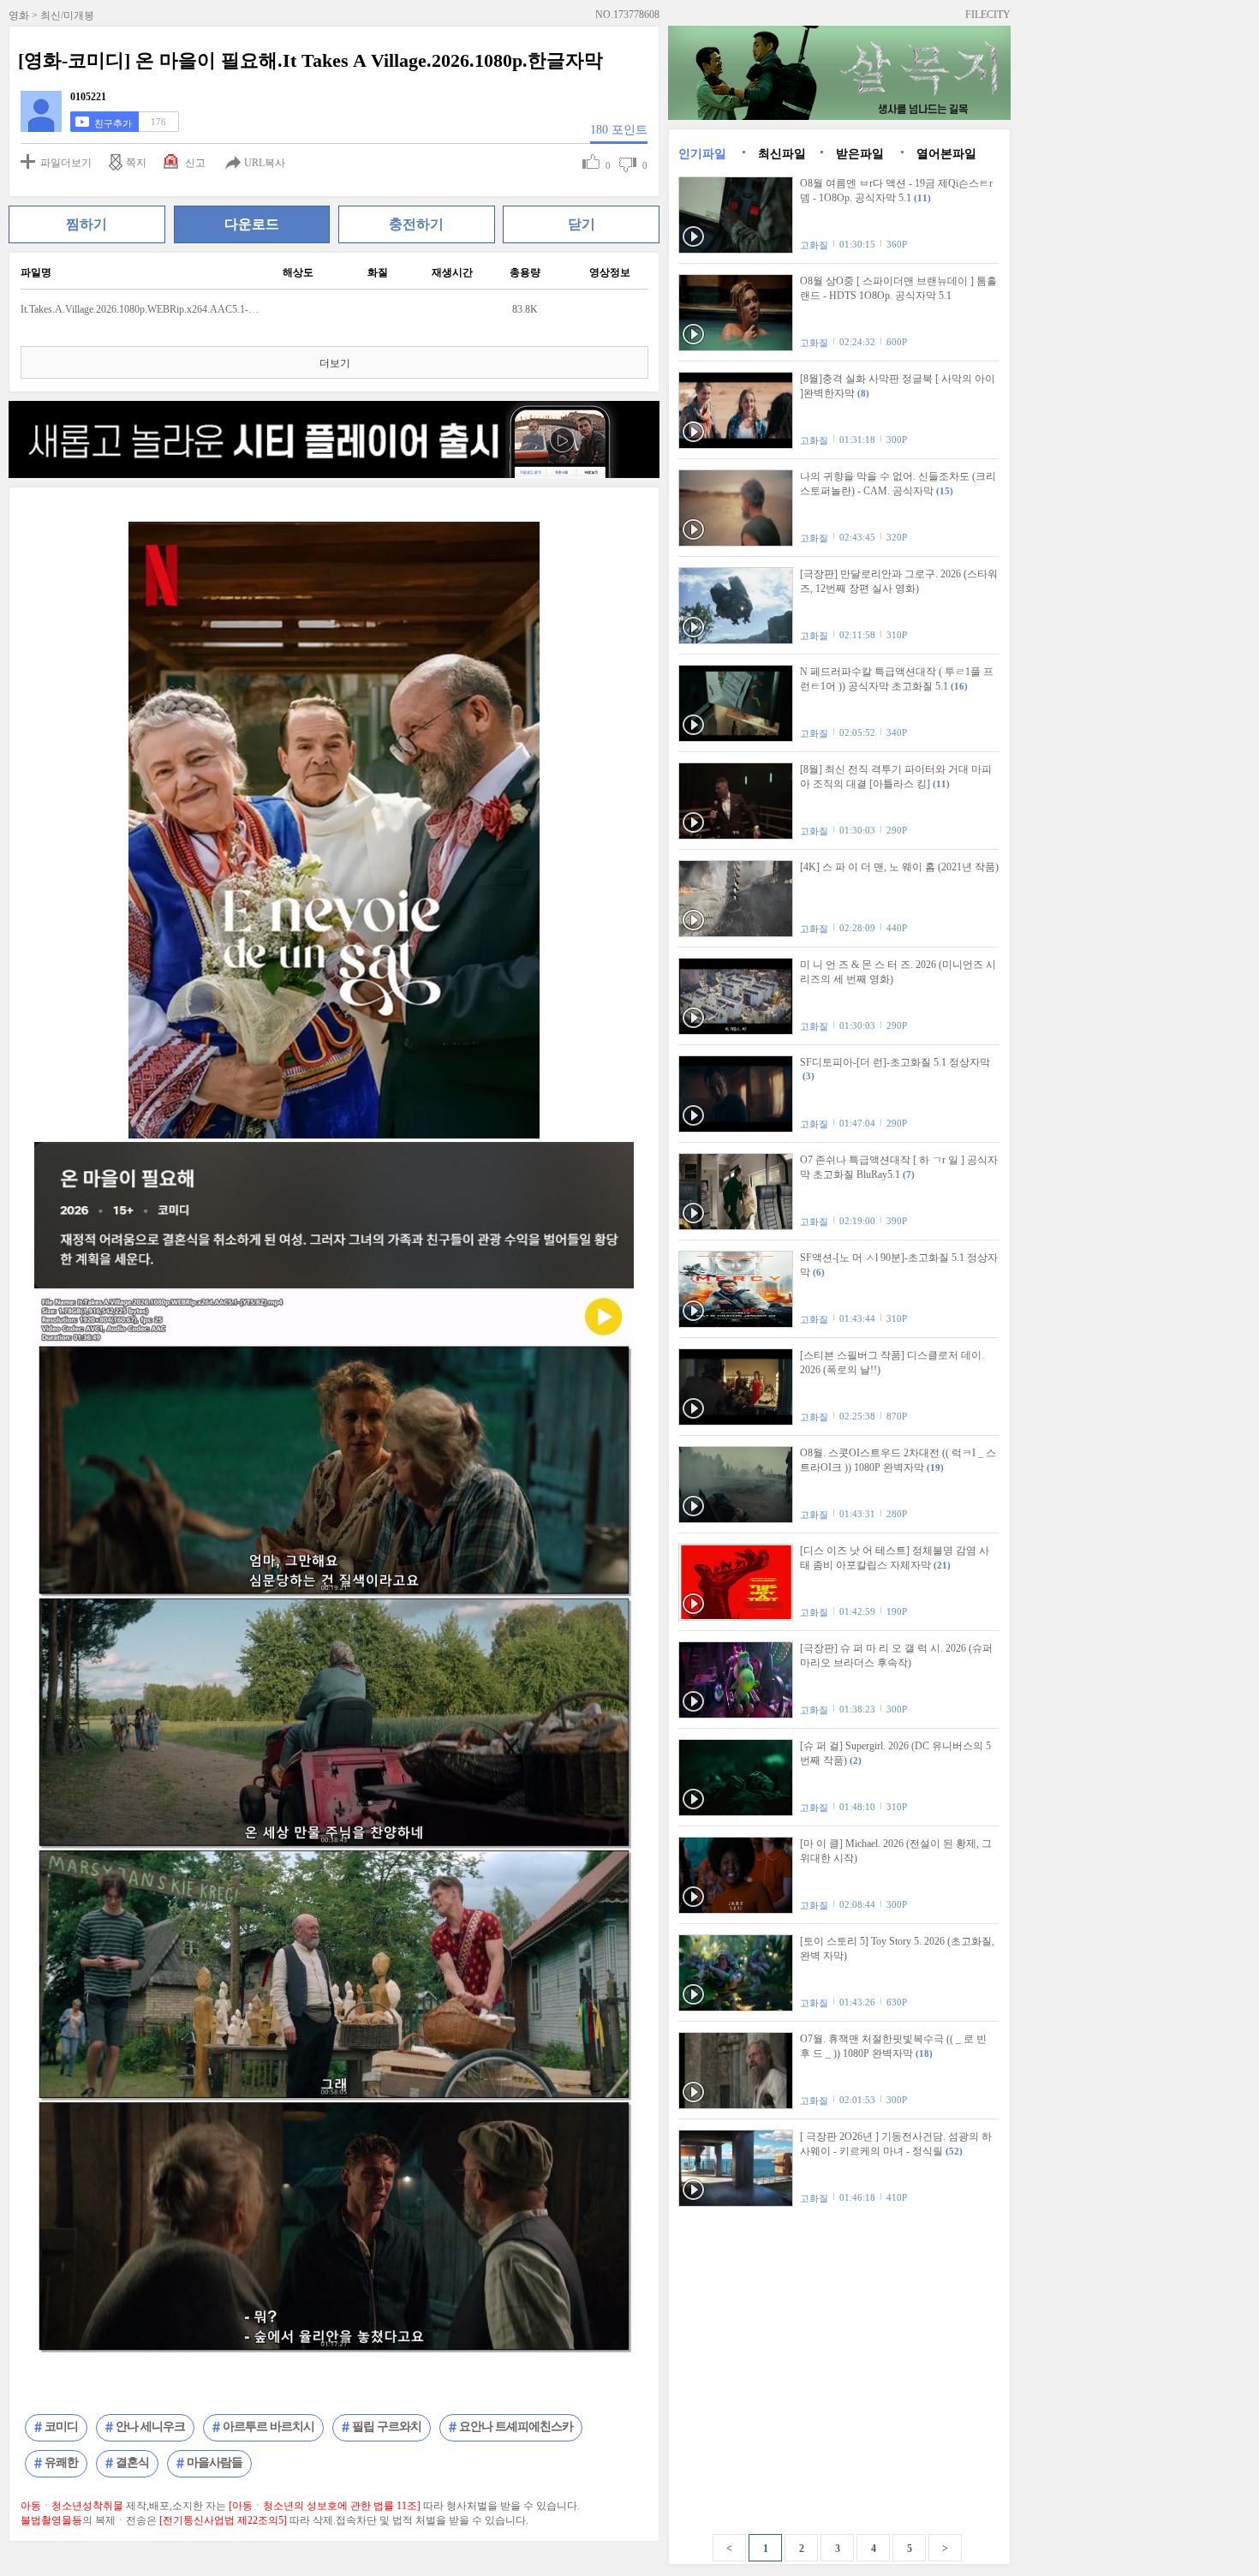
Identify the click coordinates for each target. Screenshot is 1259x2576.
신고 (195, 163)
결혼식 (132, 2462)
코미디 (61, 2427)
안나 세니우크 (150, 2427)
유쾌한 (61, 2462)
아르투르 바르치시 (269, 2427)
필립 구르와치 (387, 2427)
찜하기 (87, 224)
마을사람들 (215, 2462)
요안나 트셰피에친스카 (516, 2427)
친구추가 (113, 123)
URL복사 (265, 163)
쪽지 (136, 163)
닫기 (582, 224)
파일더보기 (66, 163)
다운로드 (252, 224)
